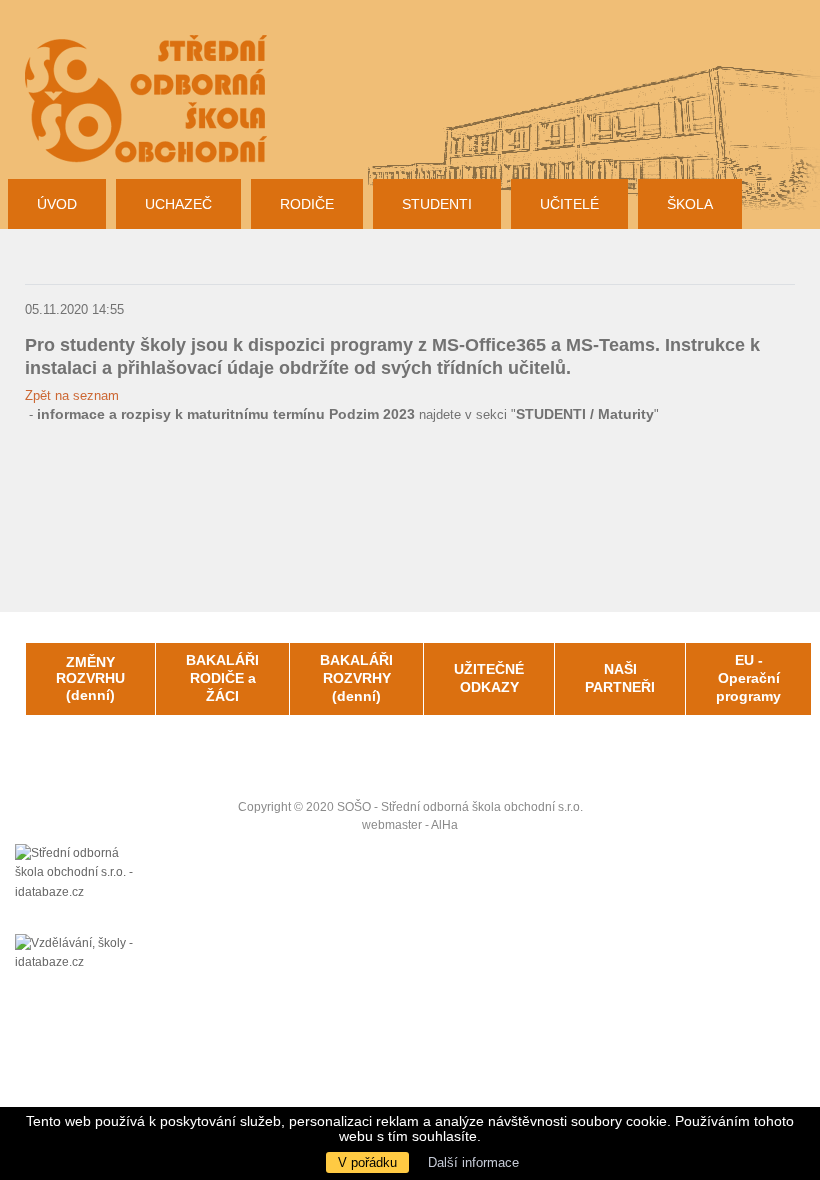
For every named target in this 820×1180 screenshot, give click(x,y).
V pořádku (367, 1162)
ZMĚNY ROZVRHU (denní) (90, 679)
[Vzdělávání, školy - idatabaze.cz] (80, 954)
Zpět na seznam (72, 395)
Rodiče (307, 204)
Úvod (57, 204)
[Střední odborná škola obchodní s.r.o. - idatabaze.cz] (80, 889)
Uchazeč (178, 204)
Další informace (473, 1162)
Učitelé (569, 204)
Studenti (437, 204)
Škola (690, 204)
